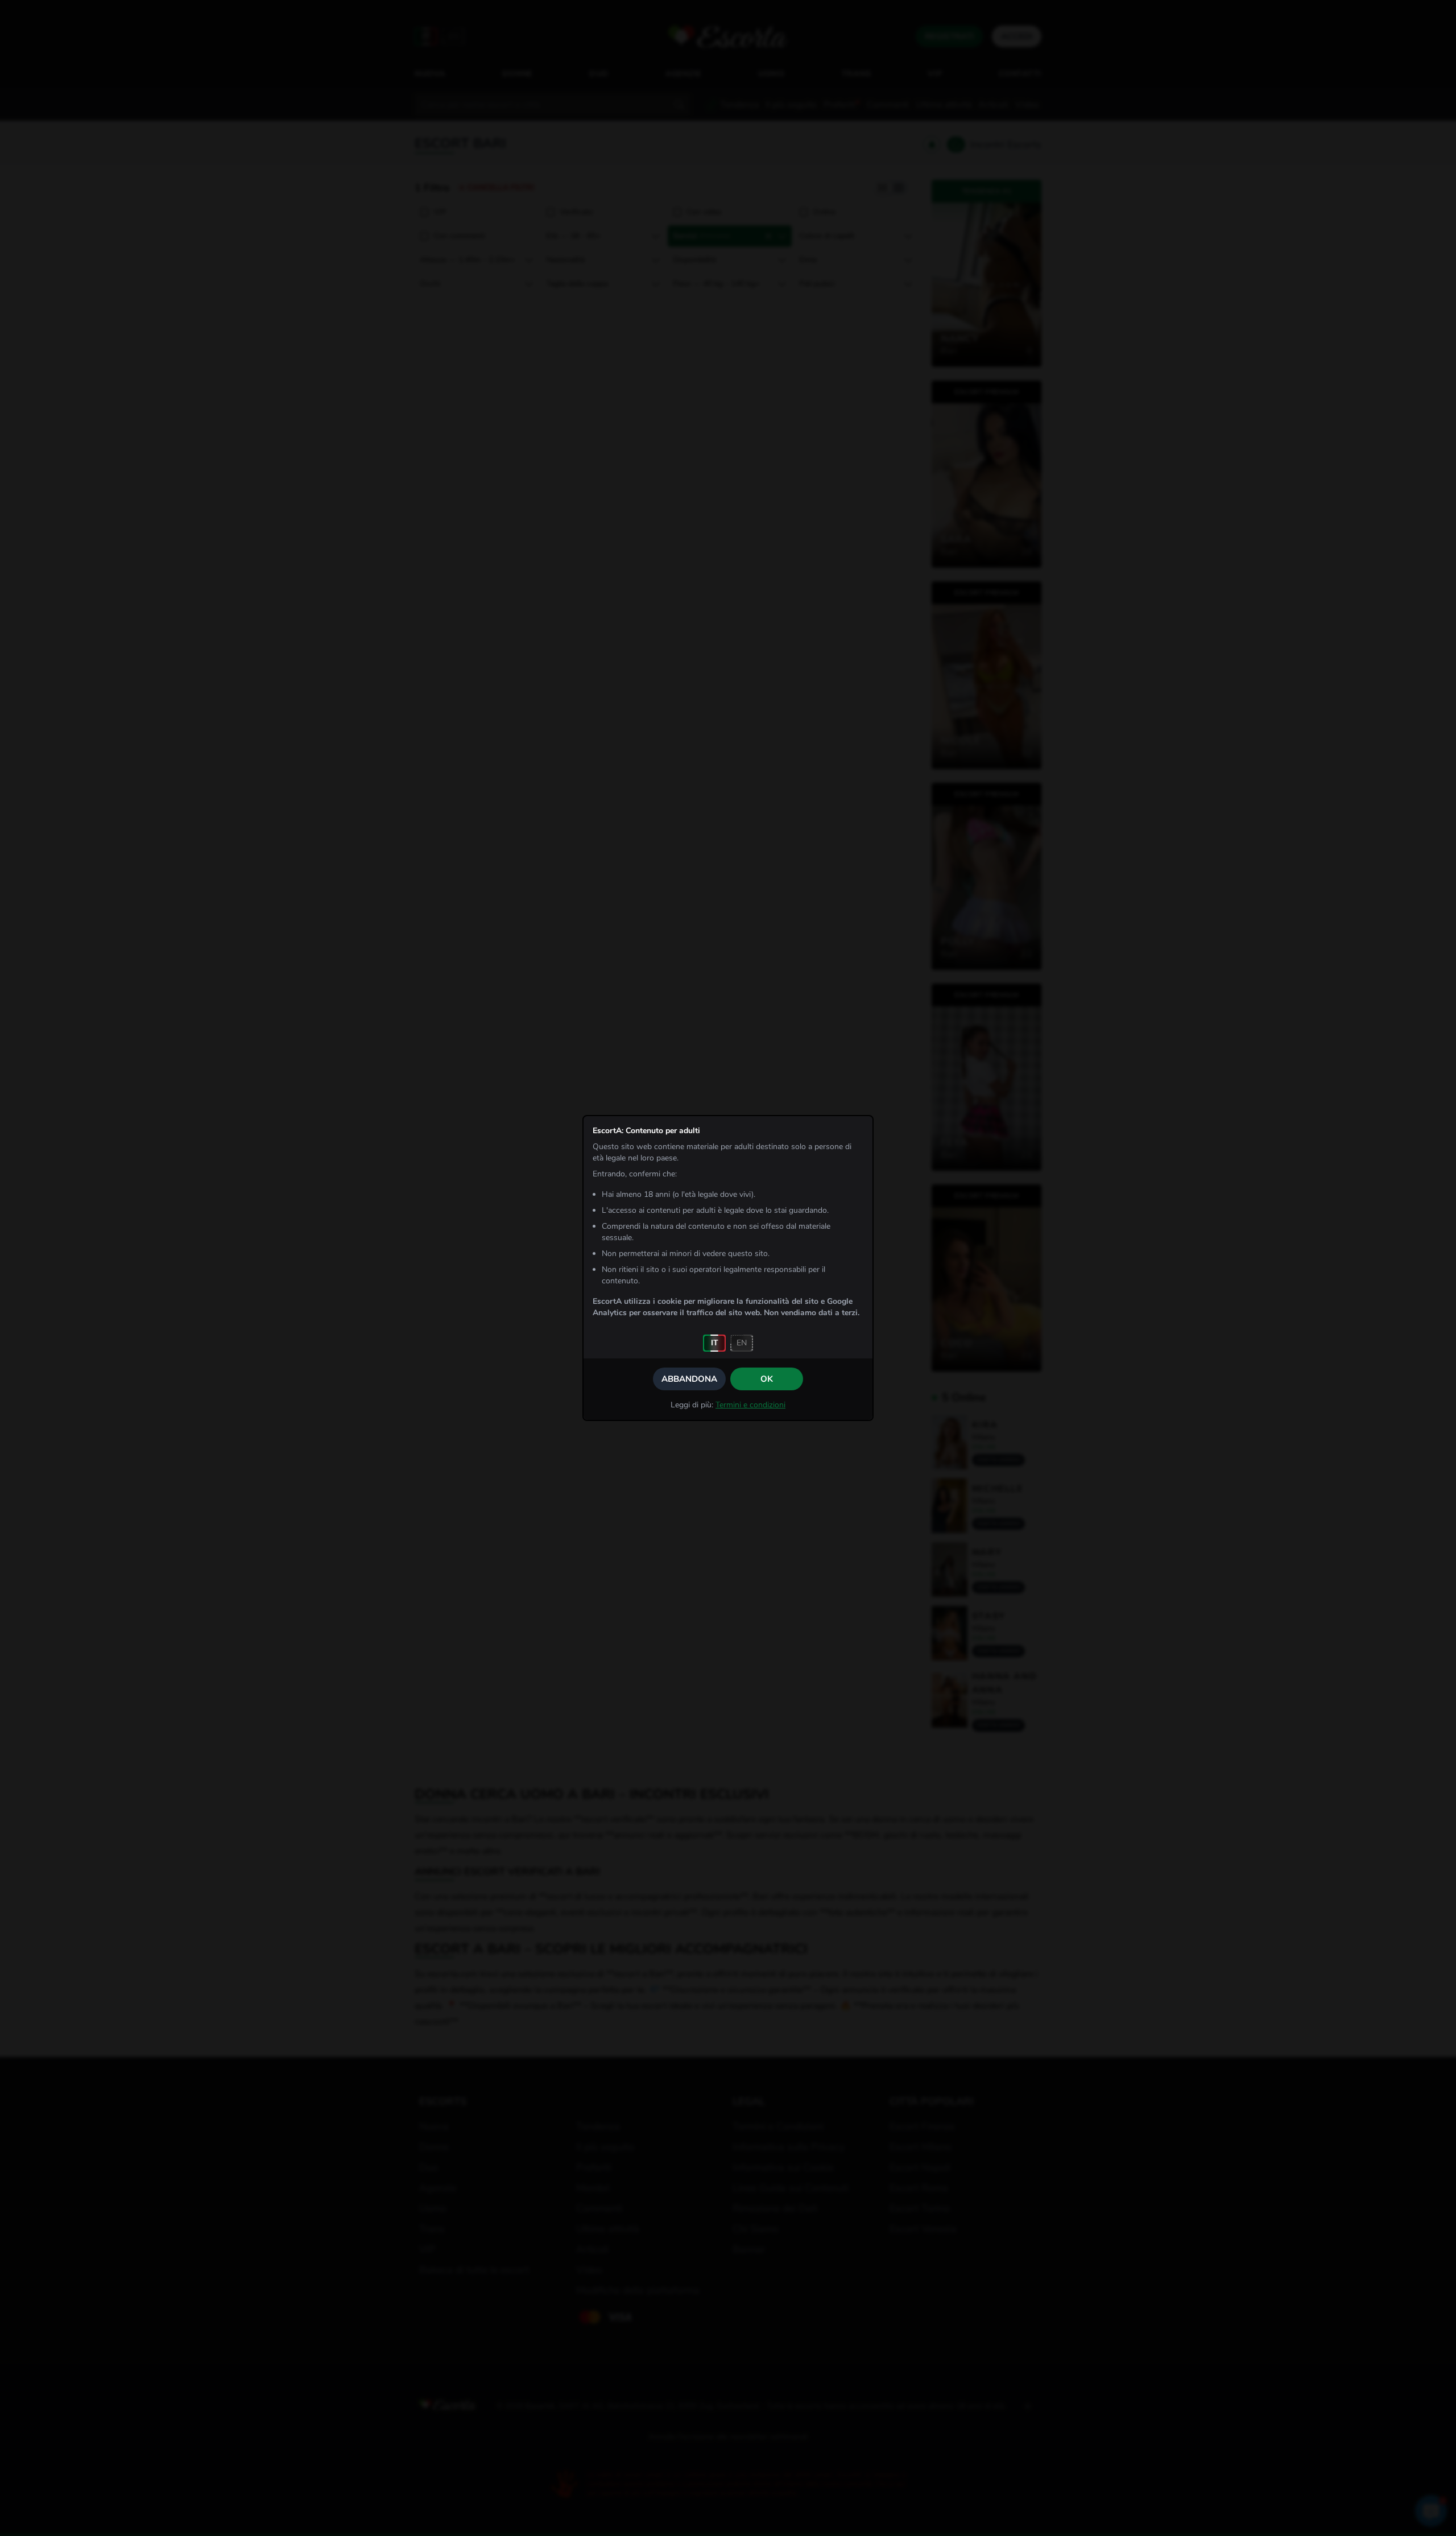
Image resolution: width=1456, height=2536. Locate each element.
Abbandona (689, 1379)
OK (767, 1379)
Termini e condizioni (750, 1405)
